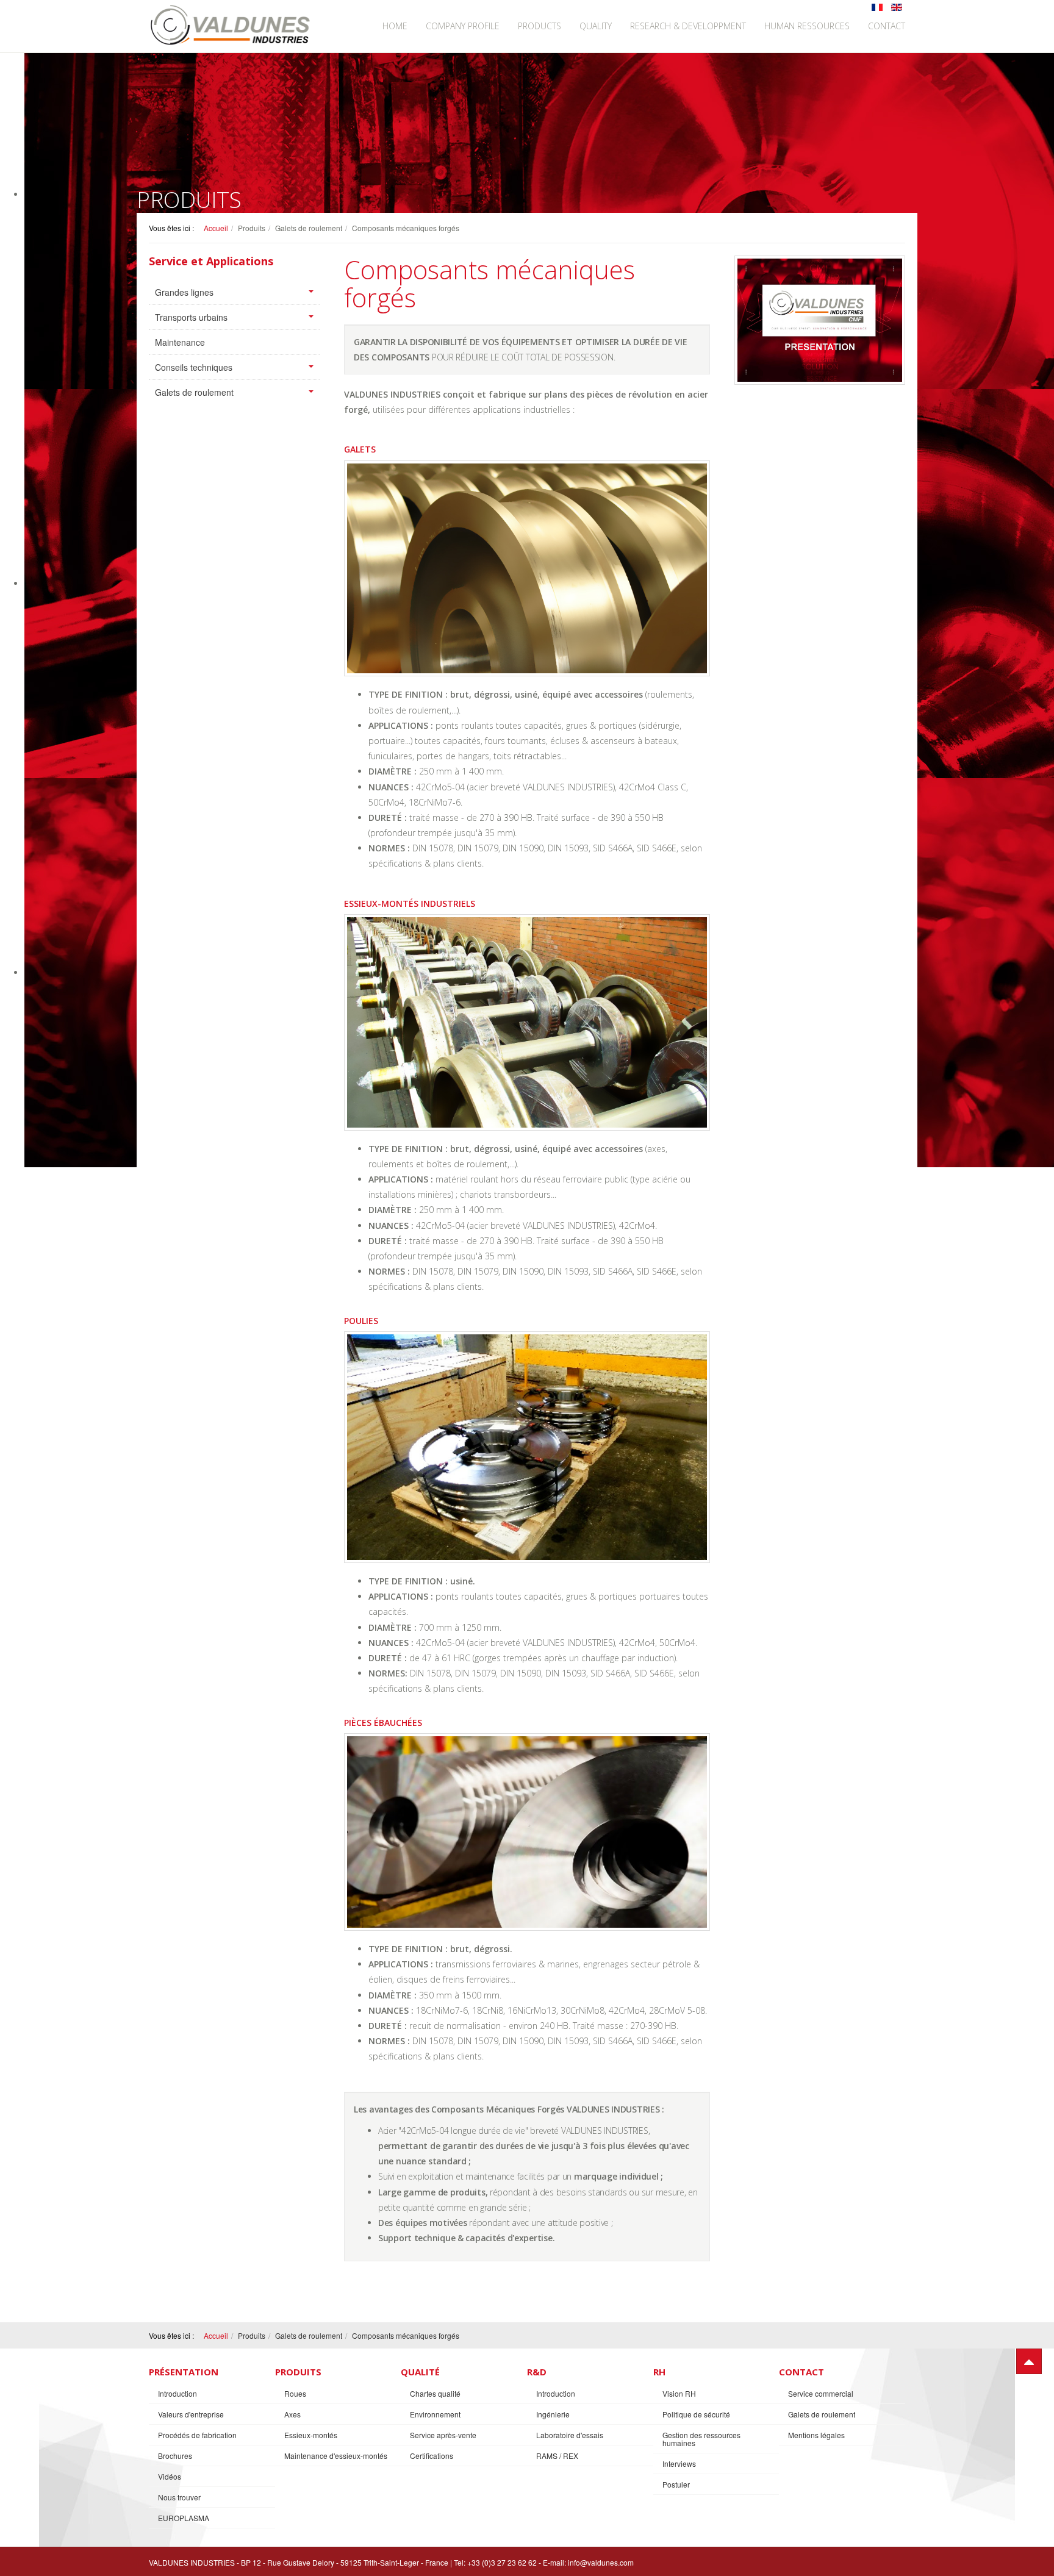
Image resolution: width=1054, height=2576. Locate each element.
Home (395, 26)
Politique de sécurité (696, 2414)
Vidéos (170, 2476)
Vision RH (679, 2393)
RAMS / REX (557, 2456)
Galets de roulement (194, 392)
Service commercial (821, 2393)
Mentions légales (816, 2435)
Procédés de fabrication (197, 2435)
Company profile (463, 26)
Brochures (175, 2456)
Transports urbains (191, 317)
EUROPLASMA (184, 2518)
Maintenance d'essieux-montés (336, 2456)
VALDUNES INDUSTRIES (192, 2562)
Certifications (432, 2456)
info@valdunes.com (601, 2562)
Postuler (676, 2484)
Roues (295, 2393)
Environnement (435, 2414)
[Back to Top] (1029, 2361)
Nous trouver (179, 2497)
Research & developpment (688, 26)
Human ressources (807, 26)
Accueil (216, 228)
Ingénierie (553, 2414)
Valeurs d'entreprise (191, 2414)
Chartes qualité (435, 2393)
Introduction (177, 2393)
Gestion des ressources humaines (701, 2439)
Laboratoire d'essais (570, 2435)
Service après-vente (443, 2435)
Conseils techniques (194, 367)
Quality (596, 26)
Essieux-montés (311, 2435)
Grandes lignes (184, 292)
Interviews (679, 2463)
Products (540, 26)
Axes (292, 2414)
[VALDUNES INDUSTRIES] (231, 25)
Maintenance (180, 342)
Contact (887, 26)
